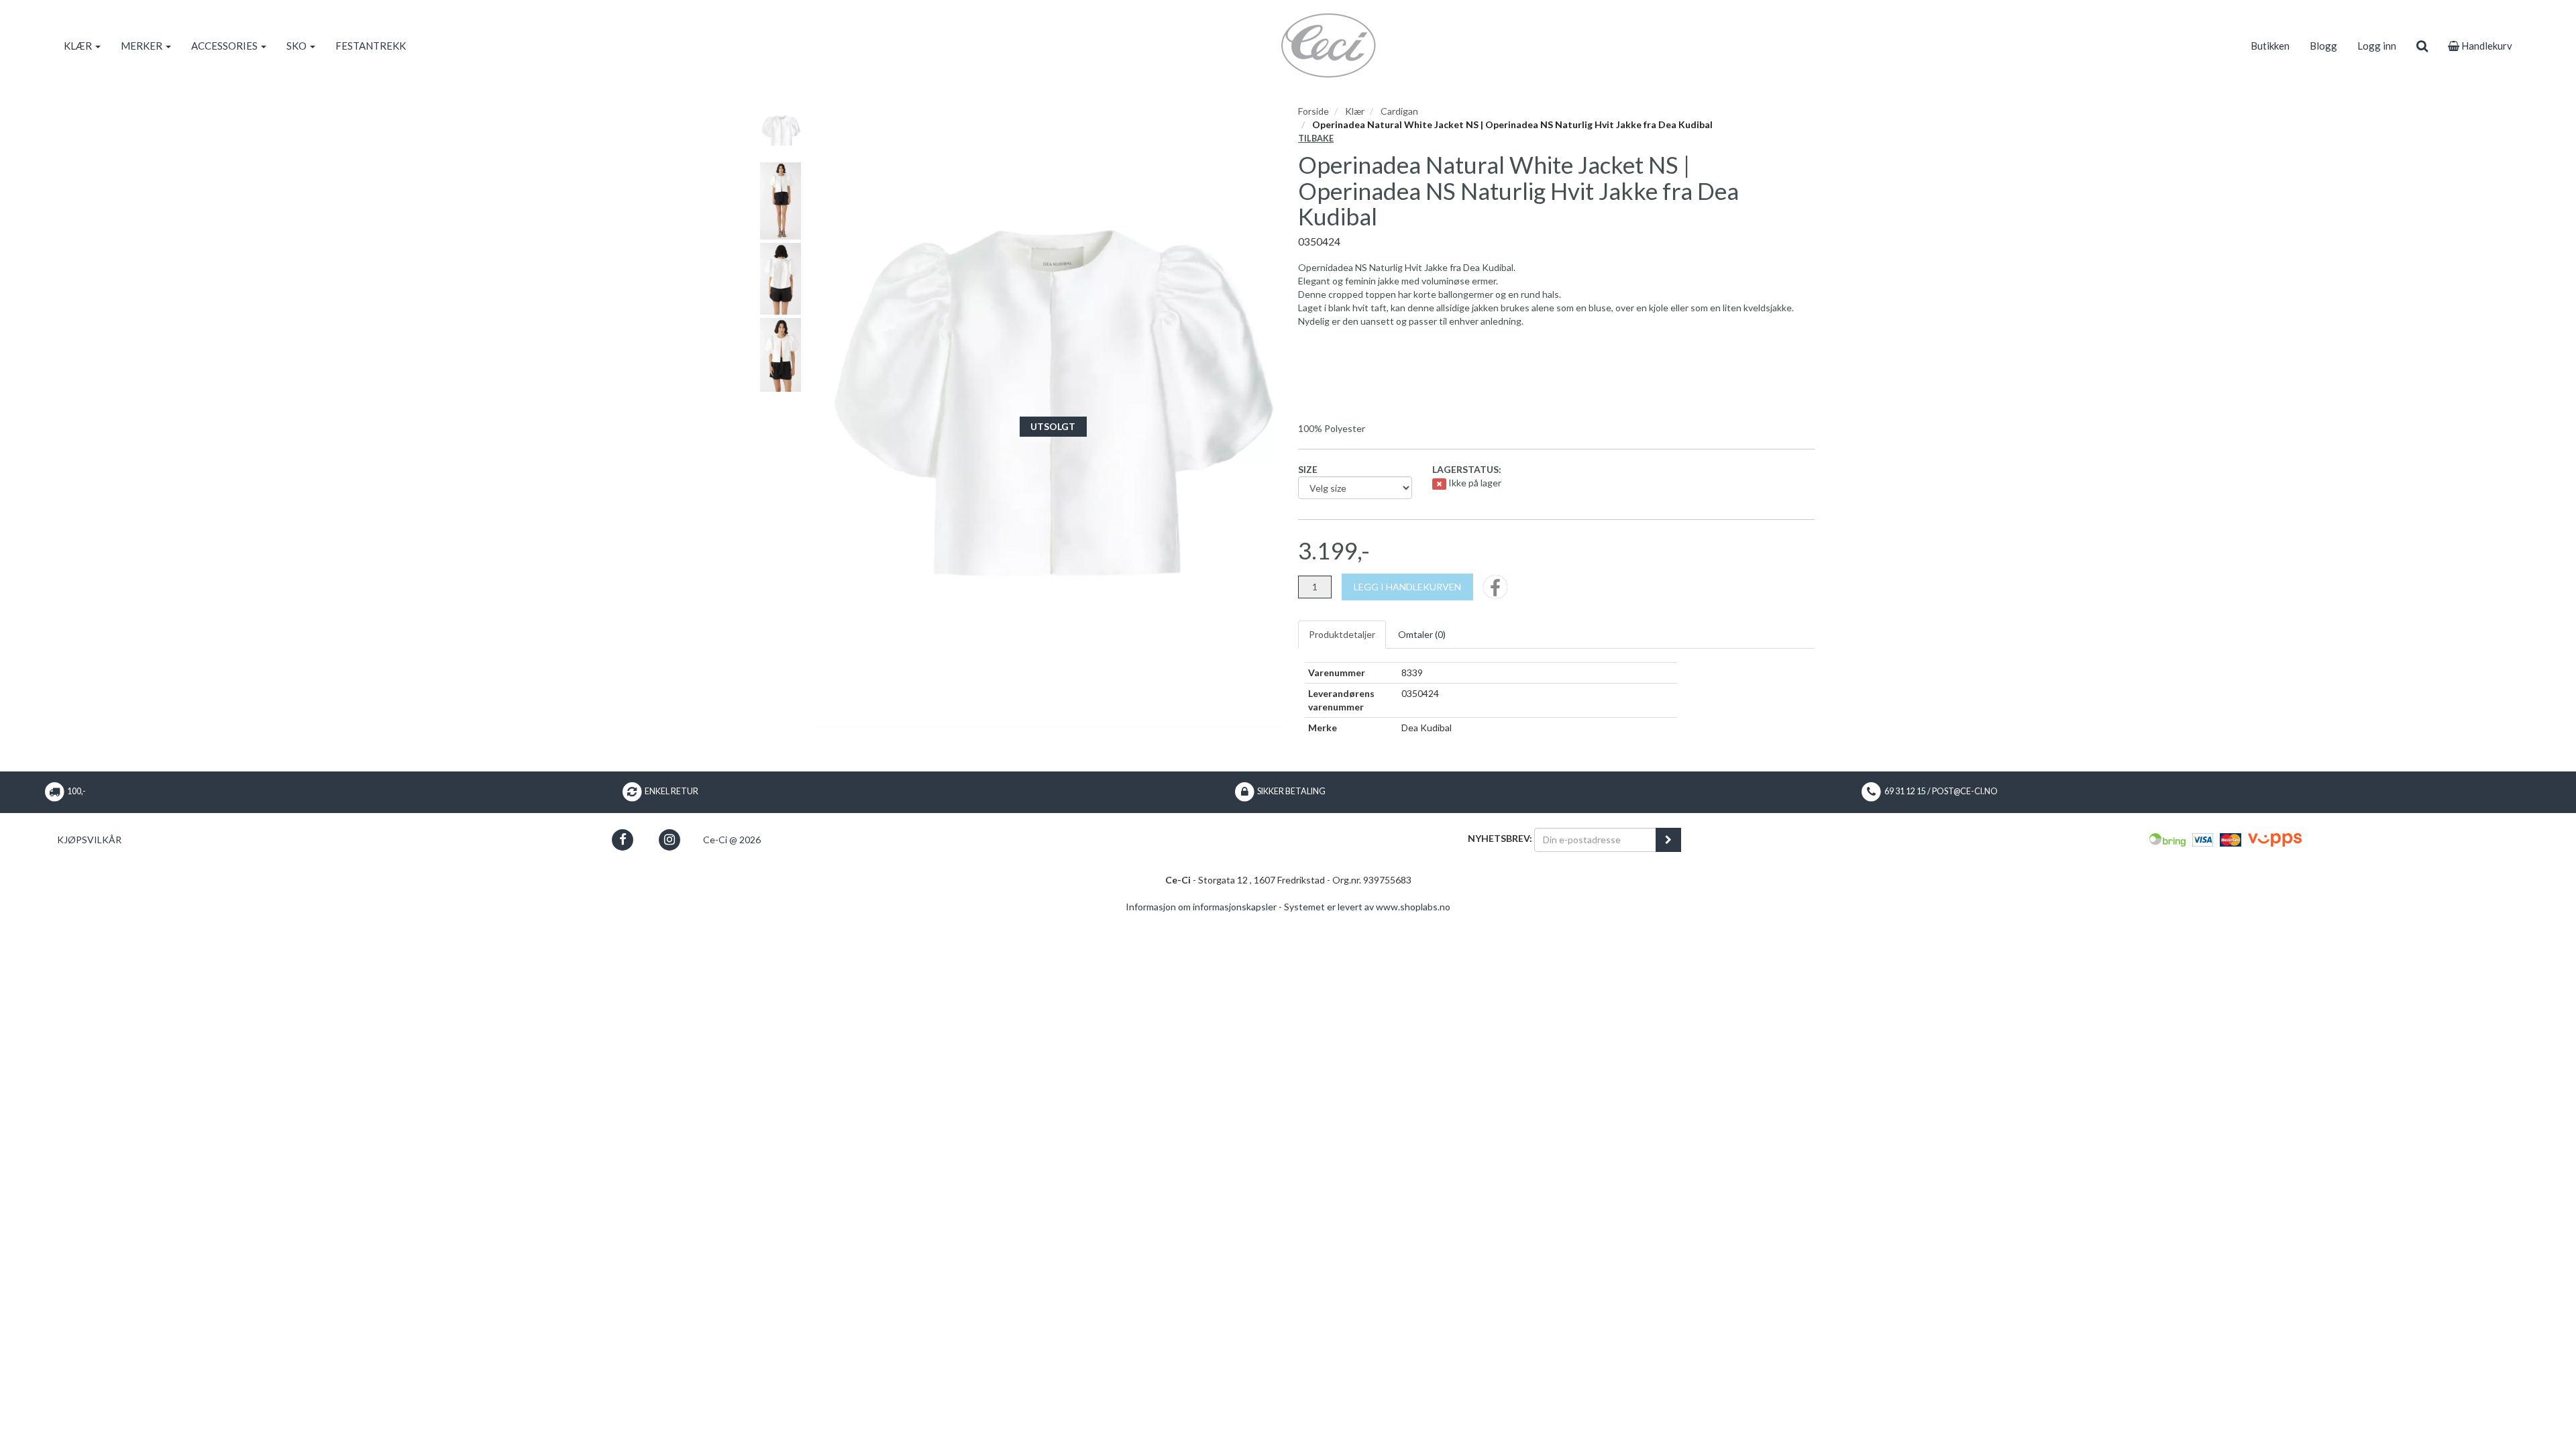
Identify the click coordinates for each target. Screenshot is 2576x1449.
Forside (1313, 111)
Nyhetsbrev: (1500, 838)
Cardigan (1399, 111)
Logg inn (2377, 46)
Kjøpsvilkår (89, 840)
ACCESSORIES (225, 46)
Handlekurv (2486, 46)
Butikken (2270, 46)
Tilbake (1316, 139)
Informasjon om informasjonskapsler (1201, 907)
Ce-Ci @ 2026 (732, 840)
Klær (1355, 111)
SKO (298, 46)
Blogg (2323, 46)
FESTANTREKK (371, 46)
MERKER (143, 46)
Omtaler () (1422, 634)
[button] (623, 840)
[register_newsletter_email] (1668, 840)
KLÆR (79, 46)
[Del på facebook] (1495, 591)
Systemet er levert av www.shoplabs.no (1367, 907)
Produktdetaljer (1342, 634)
